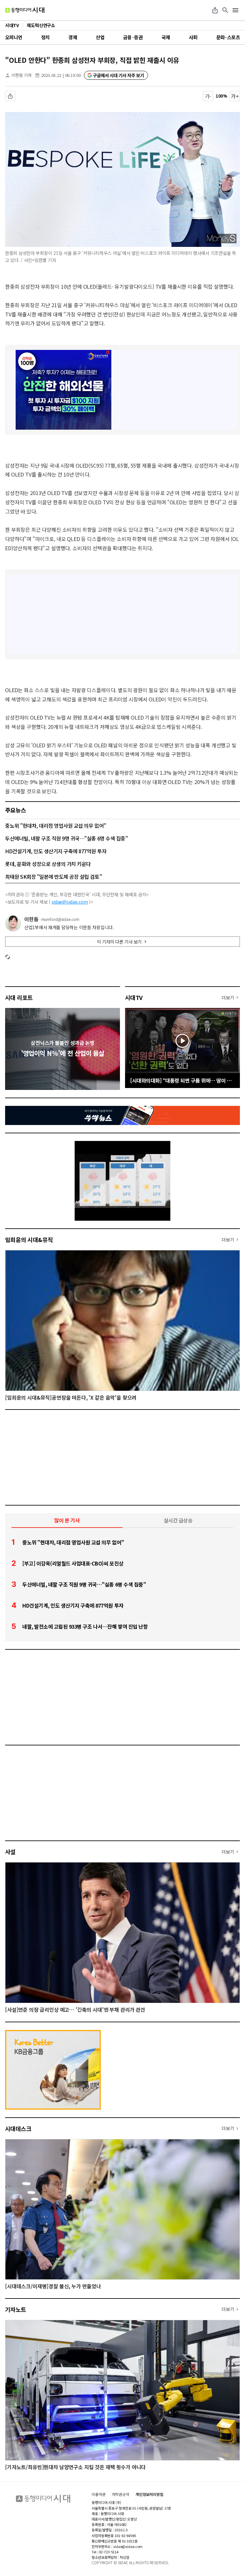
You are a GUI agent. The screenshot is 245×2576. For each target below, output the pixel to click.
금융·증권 (133, 37)
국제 (166, 37)
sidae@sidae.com (70, 902)
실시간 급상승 (178, 1520)
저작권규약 (121, 2494)
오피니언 (14, 37)
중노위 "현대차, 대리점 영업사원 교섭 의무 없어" (56, 825)
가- (208, 96)
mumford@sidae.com (60, 919)
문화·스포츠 (228, 37)
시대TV (134, 997)
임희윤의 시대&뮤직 (29, 1240)
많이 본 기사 (67, 1520)
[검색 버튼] (225, 10)
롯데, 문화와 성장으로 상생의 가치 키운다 (48, 864)
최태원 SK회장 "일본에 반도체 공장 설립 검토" (53, 877)
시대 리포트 (19, 997)
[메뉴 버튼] (235, 10)
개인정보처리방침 (149, 2494)
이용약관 (99, 2494)
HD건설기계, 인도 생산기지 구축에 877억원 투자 (56, 851)
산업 (100, 37)
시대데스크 (18, 2128)
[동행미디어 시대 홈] (25, 10)
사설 (10, 1852)
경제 (73, 37)
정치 (45, 37)
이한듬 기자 (22, 75)
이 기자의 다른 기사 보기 (119, 942)
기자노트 (16, 2309)
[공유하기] (215, 10)
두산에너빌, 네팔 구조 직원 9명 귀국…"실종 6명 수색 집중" (66, 838)
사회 (193, 37)
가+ (235, 96)
